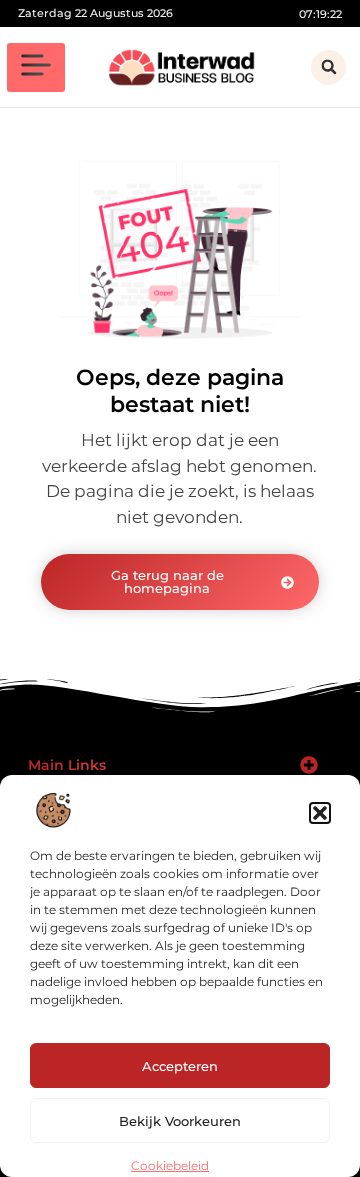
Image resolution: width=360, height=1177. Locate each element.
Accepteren (180, 1066)
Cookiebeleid (170, 1165)
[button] (320, 813)
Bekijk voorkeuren (180, 1121)
